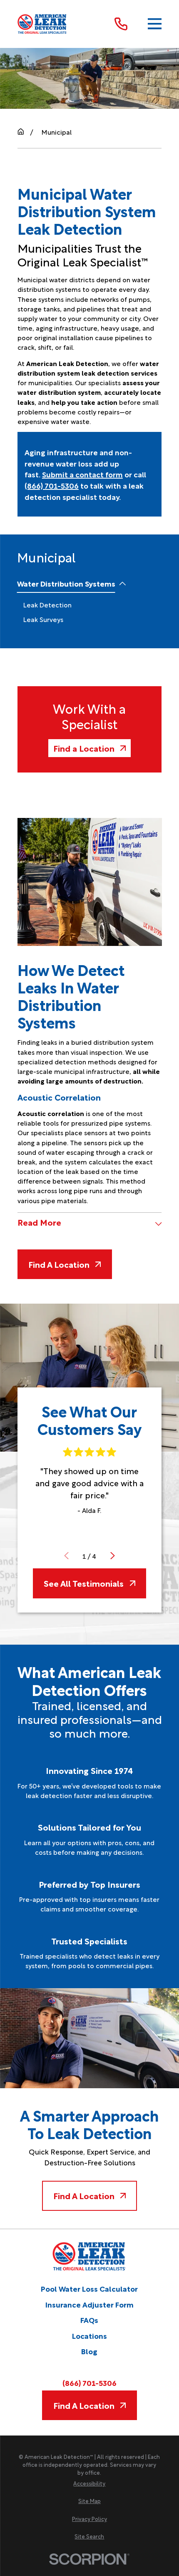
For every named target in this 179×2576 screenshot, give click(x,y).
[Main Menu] (155, 24)
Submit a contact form (82, 474)
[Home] (42, 24)
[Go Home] (21, 132)
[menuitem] (66, 584)
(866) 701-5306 (52, 485)
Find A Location (59, 1264)
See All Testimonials (84, 1583)
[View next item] (113, 1556)
